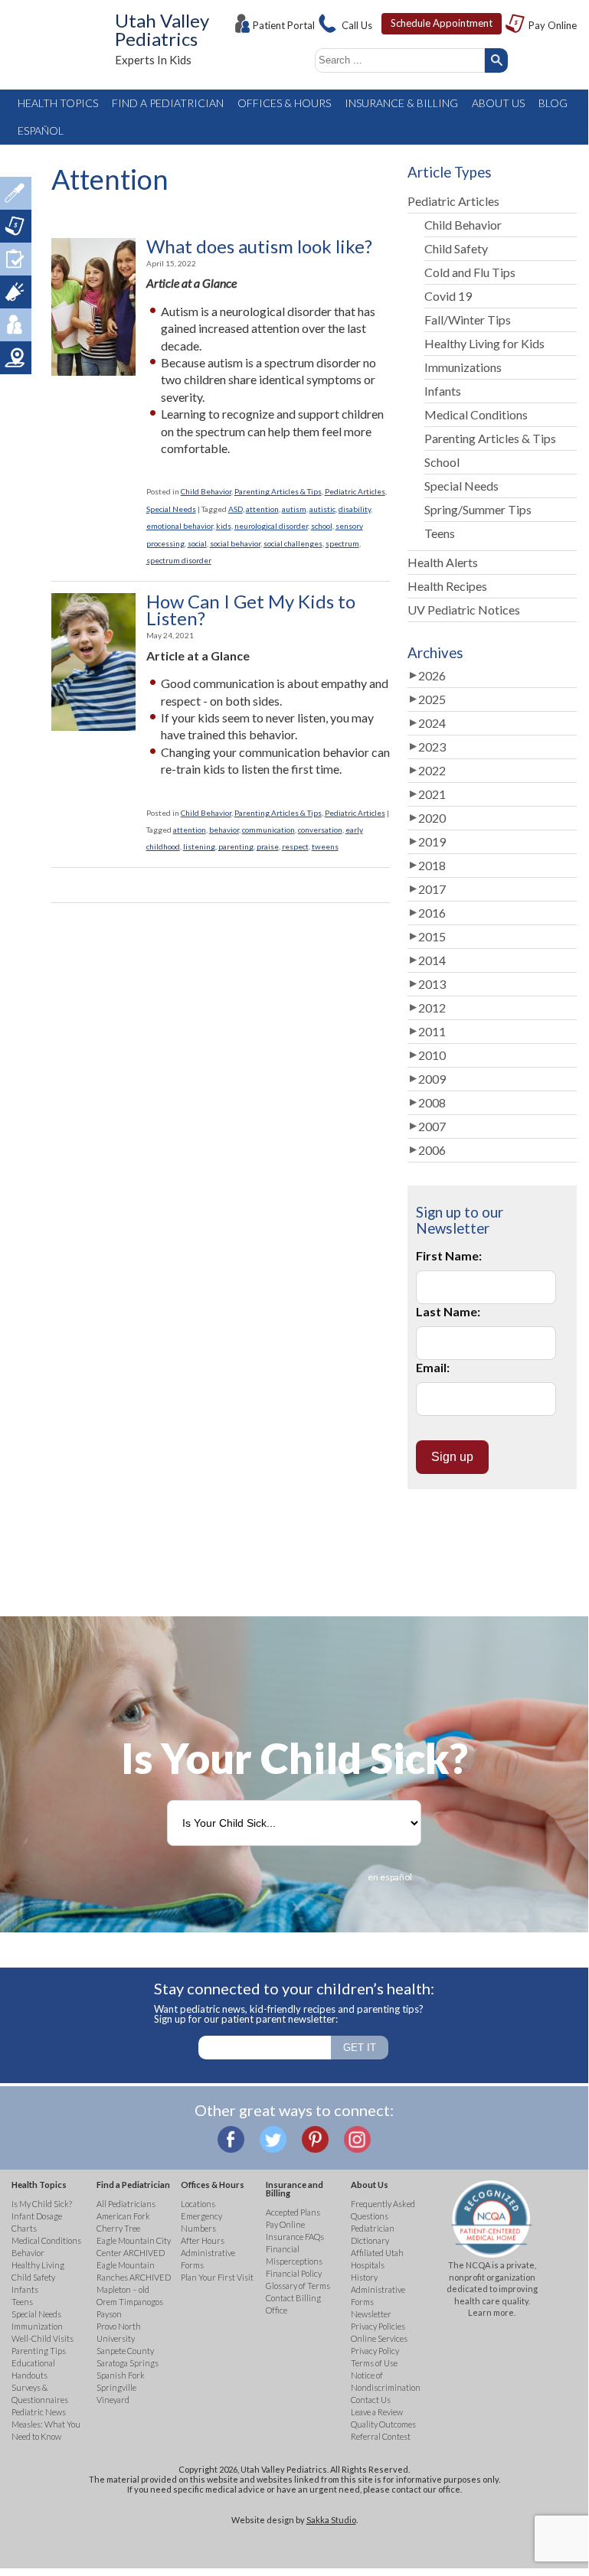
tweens (325, 846)
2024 (432, 723)
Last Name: (448, 1311)
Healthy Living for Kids (484, 343)
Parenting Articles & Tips (278, 491)
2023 (432, 747)
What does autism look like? (259, 246)
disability (355, 509)
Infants (443, 391)
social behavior (235, 543)
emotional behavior (180, 526)
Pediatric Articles (355, 491)
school (322, 526)
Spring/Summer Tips (478, 509)
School (442, 462)
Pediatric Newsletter (16, 292)
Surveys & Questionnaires (16, 259)
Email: (433, 1367)
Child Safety (456, 248)
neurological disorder (271, 526)
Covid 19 (448, 296)
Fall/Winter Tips (468, 320)
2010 (432, 1055)
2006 (432, 1150)
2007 (432, 1126)
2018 (432, 865)
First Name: (449, 1255)
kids (224, 526)
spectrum (342, 543)
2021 (432, 794)
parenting (236, 846)
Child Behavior (206, 491)
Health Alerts (443, 562)
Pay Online (553, 25)
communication (268, 830)
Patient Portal (284, 25)
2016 (432, 913)
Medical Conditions (476, 414)
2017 (432, 889)
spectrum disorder (179, 560)
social (197, 543)
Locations (16, 358)
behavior (224, 830)
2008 (432, 1102)
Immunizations (463, 367)
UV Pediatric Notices (464, 610)
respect (295, 846)
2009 (432, 1079)
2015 (432, 936)
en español (390, 1877)
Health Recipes (447, 586)
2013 (432, 984)
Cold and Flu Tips (470, 272)
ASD (236, 509)
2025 (432, 699)
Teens (440, 533)
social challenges (293, 543)
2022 (432, 770)
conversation (320, 830)
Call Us (357, 25)
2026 (432, 675)
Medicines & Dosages (16, 193)
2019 (432, 841)
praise (268, 846)
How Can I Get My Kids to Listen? (251, 610)
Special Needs (171, 509)
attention (262, 509)
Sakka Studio (331, 2520)
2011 (432, 1031)
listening (199, 846)
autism (294, 509)
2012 (432, 1008)
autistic (322, 509)
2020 (432, 818)
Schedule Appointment (442, 23)
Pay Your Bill (16, 226)
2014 (432, 960)
